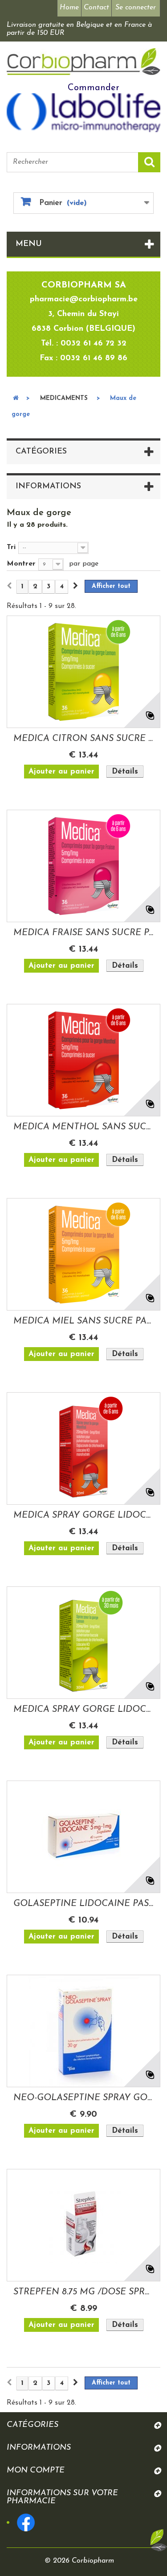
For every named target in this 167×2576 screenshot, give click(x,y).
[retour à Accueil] (16, 399)
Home (69, 8)
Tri (11, 547)
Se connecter (136, 8)
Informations (48, 487)
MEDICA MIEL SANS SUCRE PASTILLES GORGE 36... (83, 1321)
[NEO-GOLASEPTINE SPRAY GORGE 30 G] (83, 2031)
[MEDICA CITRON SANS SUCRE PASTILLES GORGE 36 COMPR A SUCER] (83, 672)
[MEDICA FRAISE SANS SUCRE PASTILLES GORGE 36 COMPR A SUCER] (83, 866)
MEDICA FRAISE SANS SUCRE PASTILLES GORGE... (83, 933)
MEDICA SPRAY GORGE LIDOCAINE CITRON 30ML (83, 1710)
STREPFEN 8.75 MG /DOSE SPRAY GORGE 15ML (83, 2292)
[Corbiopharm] (83, 62)
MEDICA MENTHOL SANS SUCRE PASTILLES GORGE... (83, 1127)
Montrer (21, 564)
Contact (96, 8)
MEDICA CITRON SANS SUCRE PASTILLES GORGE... (83, 739)
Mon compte (36, 2471)
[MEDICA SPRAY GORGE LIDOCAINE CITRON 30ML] (83, 1643)
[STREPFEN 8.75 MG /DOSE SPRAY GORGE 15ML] (83, 2225)
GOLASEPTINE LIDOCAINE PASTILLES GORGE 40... (83, 1904)
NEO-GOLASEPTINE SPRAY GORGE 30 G (83, 2098)
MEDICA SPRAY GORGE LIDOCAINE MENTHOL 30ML (83, 1515)
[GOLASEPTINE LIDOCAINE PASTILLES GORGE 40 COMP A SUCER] (83, 1837)
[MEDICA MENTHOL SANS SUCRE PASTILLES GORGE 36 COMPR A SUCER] (83, 1060)
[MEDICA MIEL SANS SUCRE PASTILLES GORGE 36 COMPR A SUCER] (83, 1254)
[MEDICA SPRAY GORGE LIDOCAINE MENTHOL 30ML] (83, 1448)
